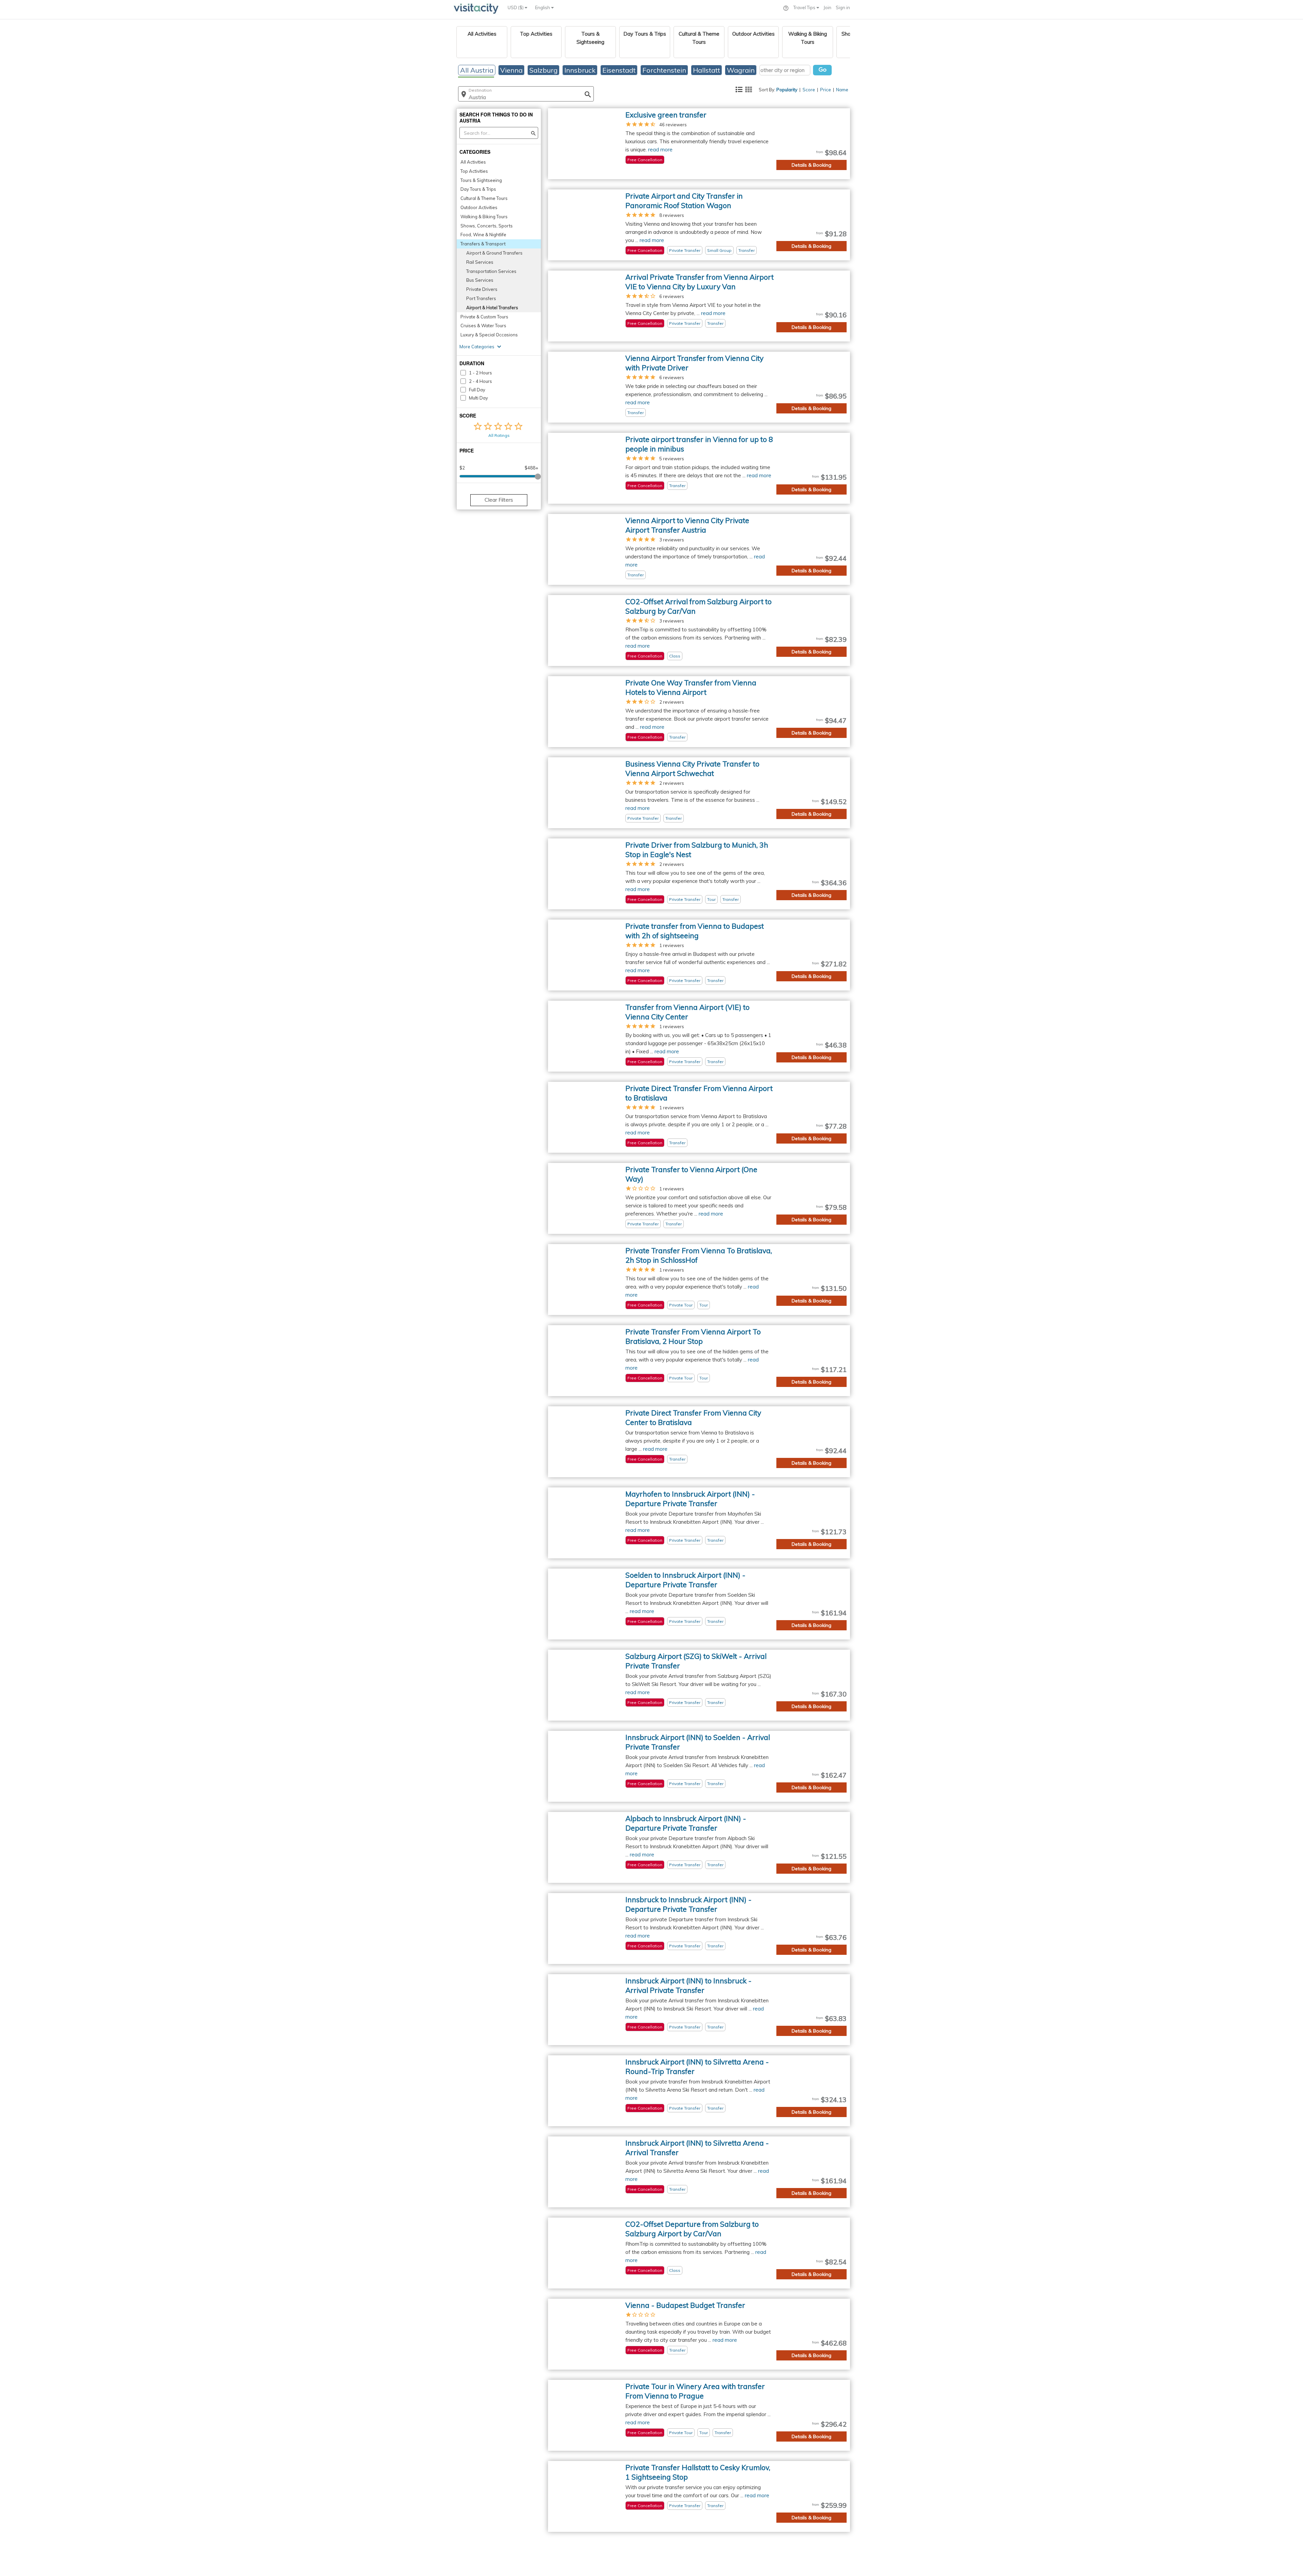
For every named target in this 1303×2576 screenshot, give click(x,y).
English (543, 7)
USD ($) (516, 7)
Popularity (787, 90)
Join (827, 7)
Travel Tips (805, 7)
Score (809, 90)
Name (842, 90)
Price (826, 90)
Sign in (843, 7)
